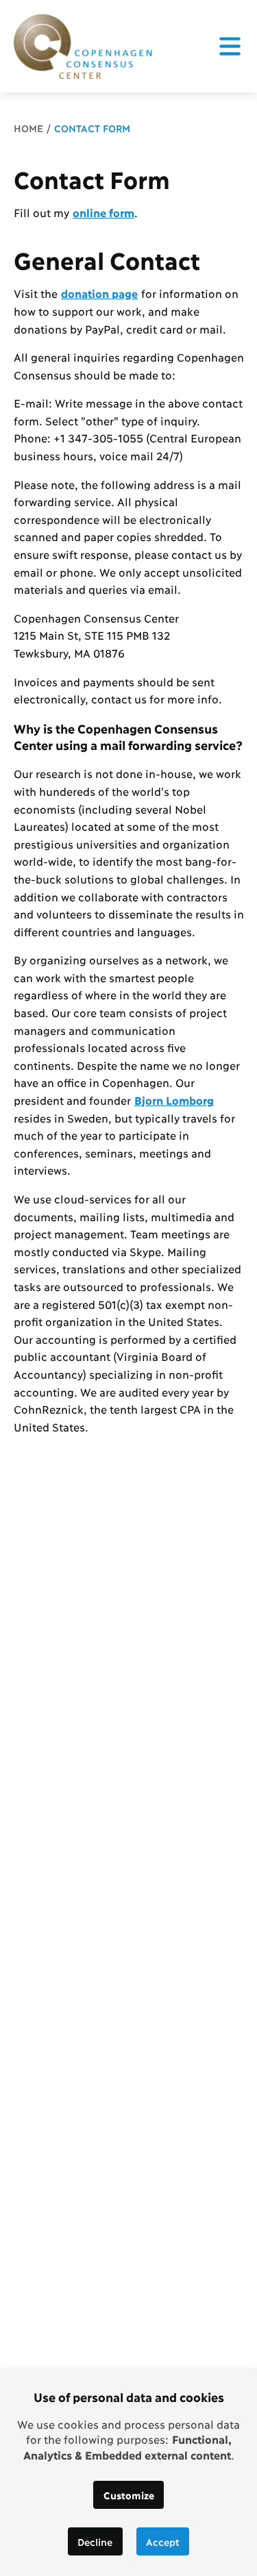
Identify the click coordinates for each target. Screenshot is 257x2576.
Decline (95, 2541)
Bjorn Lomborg (174, 1100)
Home (28, 128)
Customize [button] (129, 2495)
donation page (99, 293)
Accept (163, 2541)
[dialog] (128, 2472)
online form (103, 212)
